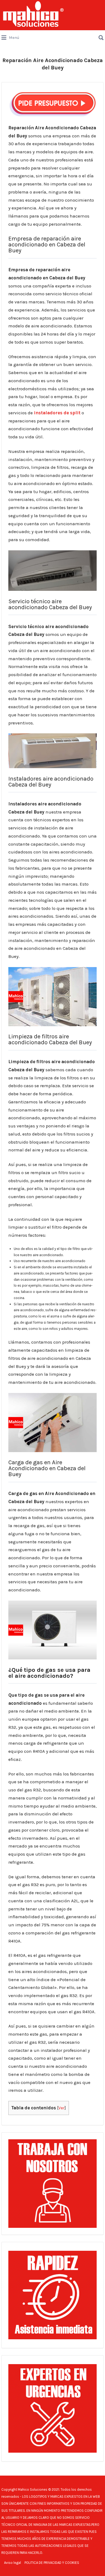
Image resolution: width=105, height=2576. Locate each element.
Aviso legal (13, 2563)
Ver (62, 2108)
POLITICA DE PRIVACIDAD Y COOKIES (52, 2563)
